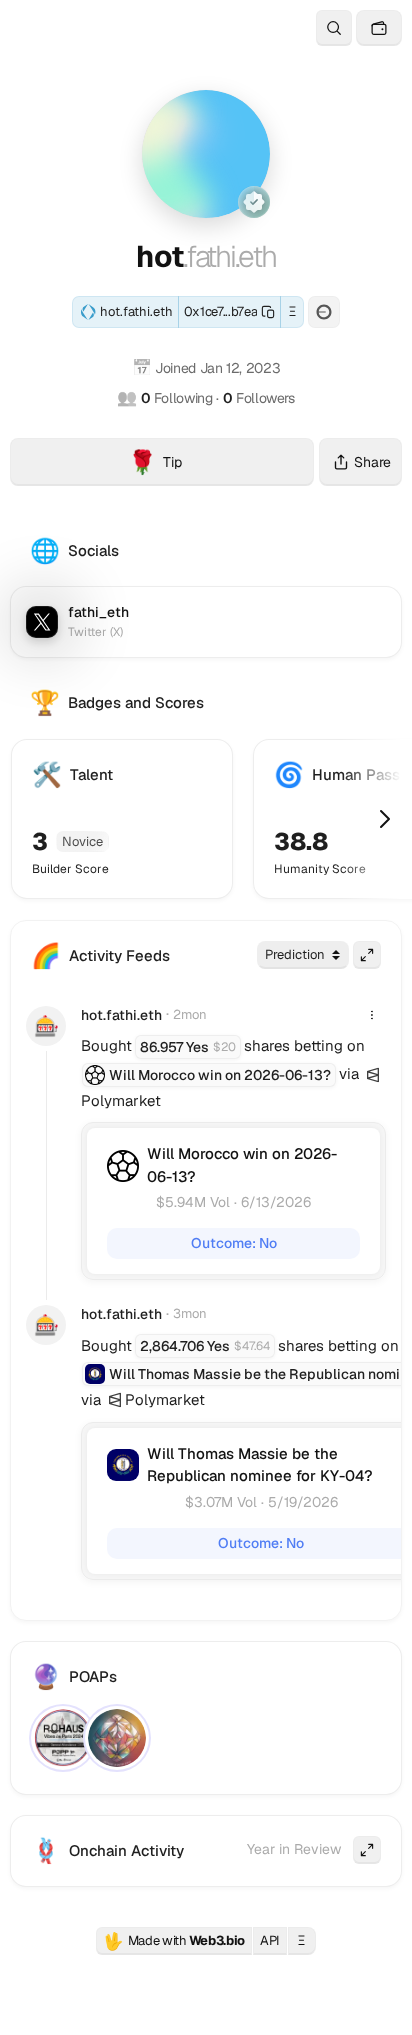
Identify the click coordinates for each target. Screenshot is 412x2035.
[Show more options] (372, 1015)
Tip (221, 465)
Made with (174, 1941)
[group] (373, 1075)
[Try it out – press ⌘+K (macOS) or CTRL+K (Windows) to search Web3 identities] (334, 28)
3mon (190, 1313)
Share (372, 462)
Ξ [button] (292, 311)
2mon (190, 1014)
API (270, 1940)
